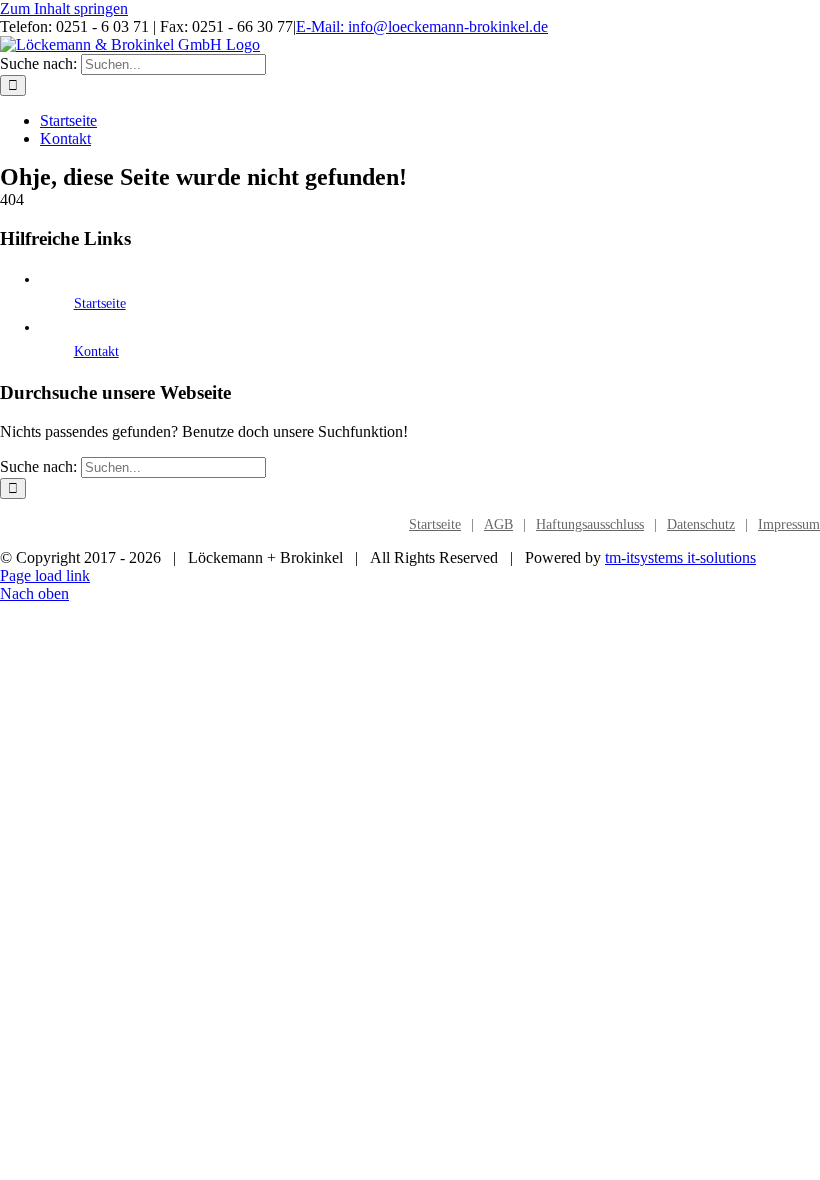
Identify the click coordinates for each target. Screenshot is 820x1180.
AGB (498, 524)
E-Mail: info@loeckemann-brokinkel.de (422, 26)
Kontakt (96, 351)
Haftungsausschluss (590, 524)
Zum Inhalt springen (64, 8)
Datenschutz (701, 524)
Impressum (789, 524)
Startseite (100, 303)
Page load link (45, 575)
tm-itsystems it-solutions (680, 557)
